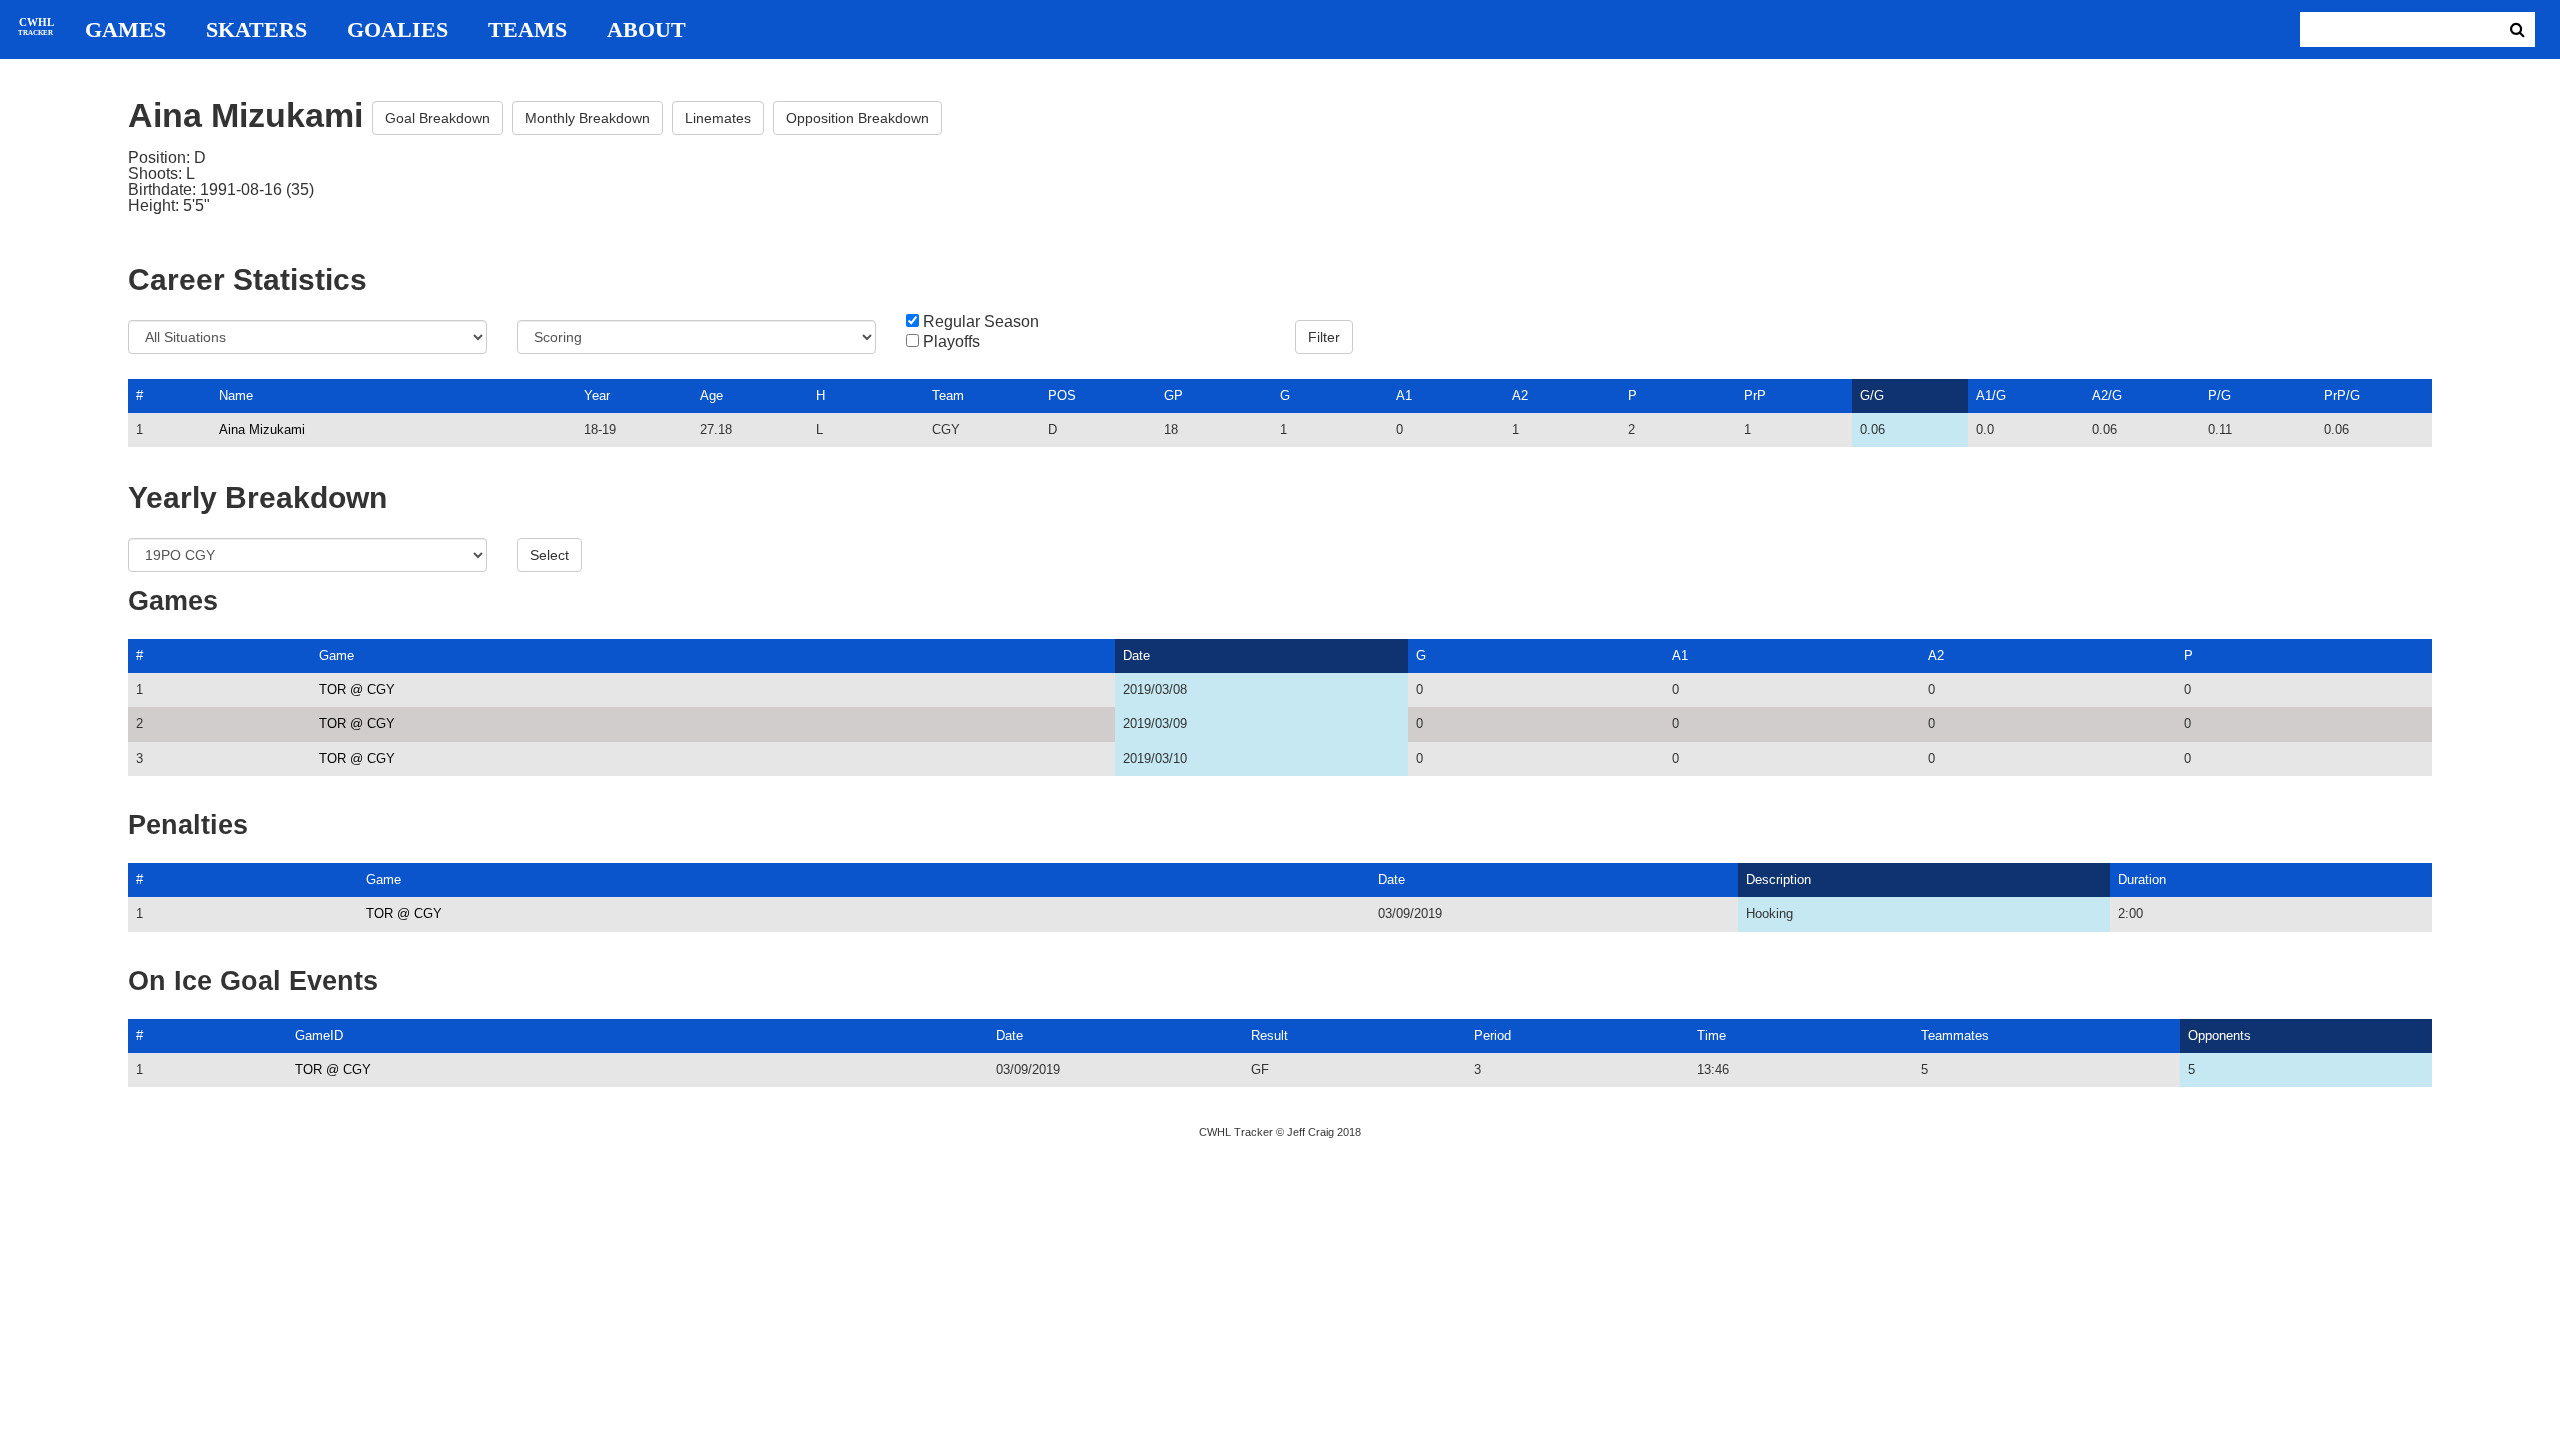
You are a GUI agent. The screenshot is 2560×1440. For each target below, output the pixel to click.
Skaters (256, 30)
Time (1711, 1035)
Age (711, 395)
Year (597, 395)
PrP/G (2342, 395)
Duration (2142, 879)
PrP (1755, 395)
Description (1778, 879)
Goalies (397, 30)
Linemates (718, 118)
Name (236, 395)
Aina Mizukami (262, 429)
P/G (2219, 395)
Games (125, 30)
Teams (527, 30)
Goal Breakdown (437, 118)
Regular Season (981, 322)
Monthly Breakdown (587, 118)
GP (1173, 395)
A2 (1520, 395)
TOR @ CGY (357, 689)
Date (1136, 655)
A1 (1404, 395)
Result (1269, 1035)
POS (1062, 395)
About (646, 30)
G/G (1872, 395)
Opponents (2219, 1035)
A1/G (1991, 395)
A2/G (2107, 395)
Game (336, 655)
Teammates (1955, 1035)
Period (1492, 1035)
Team (948, 395)
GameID (319, 1035)
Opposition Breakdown (857, 118)
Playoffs (951, 342)
